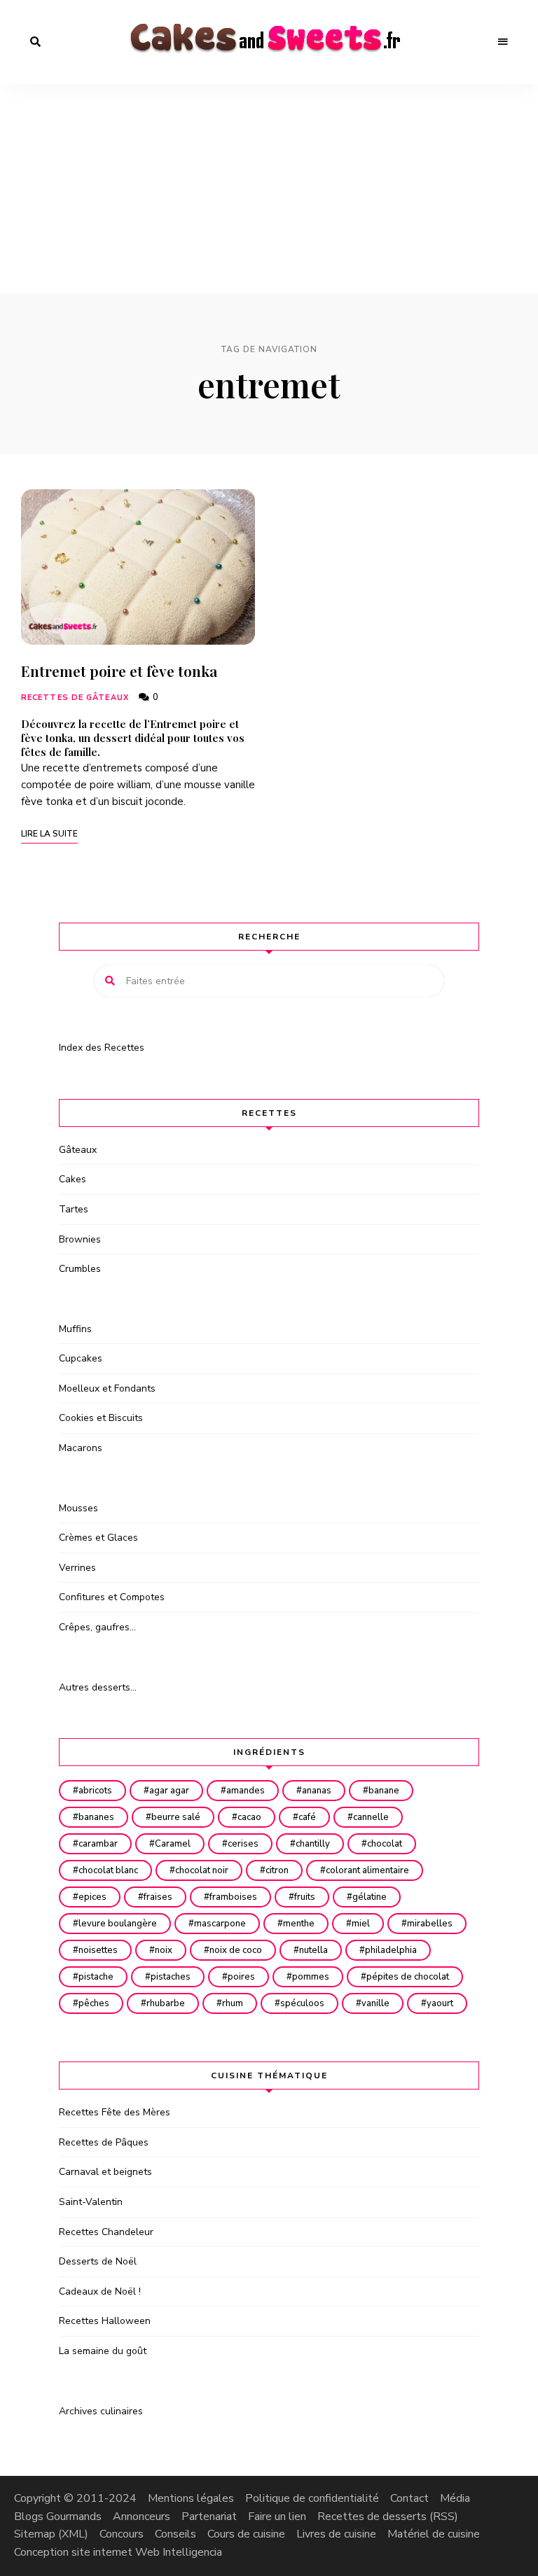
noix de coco (236, 1950)
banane (384, 1791)
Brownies (80, 1239)
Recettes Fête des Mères (115, 2112)
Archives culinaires (101, 2411)
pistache (96, 1977)
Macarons (81, 1448)
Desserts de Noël (98, 2261)
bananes (96, 1817)
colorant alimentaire (367, 1870)
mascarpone (220, 1924)
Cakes (73, 1179)
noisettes (98, 1950)
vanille (375, 2003)
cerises (243, 1844)
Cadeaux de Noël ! (100, 2291)
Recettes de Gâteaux (75, 698)
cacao (249, 1817)
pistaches (171, 1977)
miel (361, 1924)
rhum (233, 2003)
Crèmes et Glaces (98, 1538)
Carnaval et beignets (105, 2172)
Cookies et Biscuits (101, 1418)
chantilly (313, 1844)
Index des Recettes (102, 1048)
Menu (503, 42)
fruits (305, 1897)
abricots (95, 1791)
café (307, 1817)
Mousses (78, 1508)
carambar (98, 1844)
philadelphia (391, 1950)
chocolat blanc (108, 1870)
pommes (311, 1977)
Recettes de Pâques (104, 2142)
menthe (299, 1924)
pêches (94, 2003)
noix (164, 1950)
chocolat (385, 1844)
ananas (317, 1791)
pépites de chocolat (408, 1977)
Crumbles (80, 1269)
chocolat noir (202, 1870)
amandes (246, 1791)
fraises (158, 1897)
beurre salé (176, 1817)
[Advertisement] (269, 189)
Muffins (75, 1329)
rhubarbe (166, 2003)
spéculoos (302, 2003)
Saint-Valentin (91, 2202)
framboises (233, 1897)
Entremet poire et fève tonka (119, 671)
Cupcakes (81, 1358)
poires (241, 1977)
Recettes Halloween (105, 2321)
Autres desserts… (98, 1687)
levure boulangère (118, 1924)
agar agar (169, 1791)
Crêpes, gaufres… (97, 1627)
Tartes (74, 1209)
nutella (313, 1950)
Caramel (173, 1844)
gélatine (370, 1897)
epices (92, 1897)
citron (277, 1870)
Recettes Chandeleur (106, 2232)
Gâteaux (78, 1150)
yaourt (440, 2003)
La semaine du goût (103, 2351)
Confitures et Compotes (112, 1597)
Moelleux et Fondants (107, 1388)
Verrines (77, 1568)
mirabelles (430, 1924)
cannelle (371, 1817)
